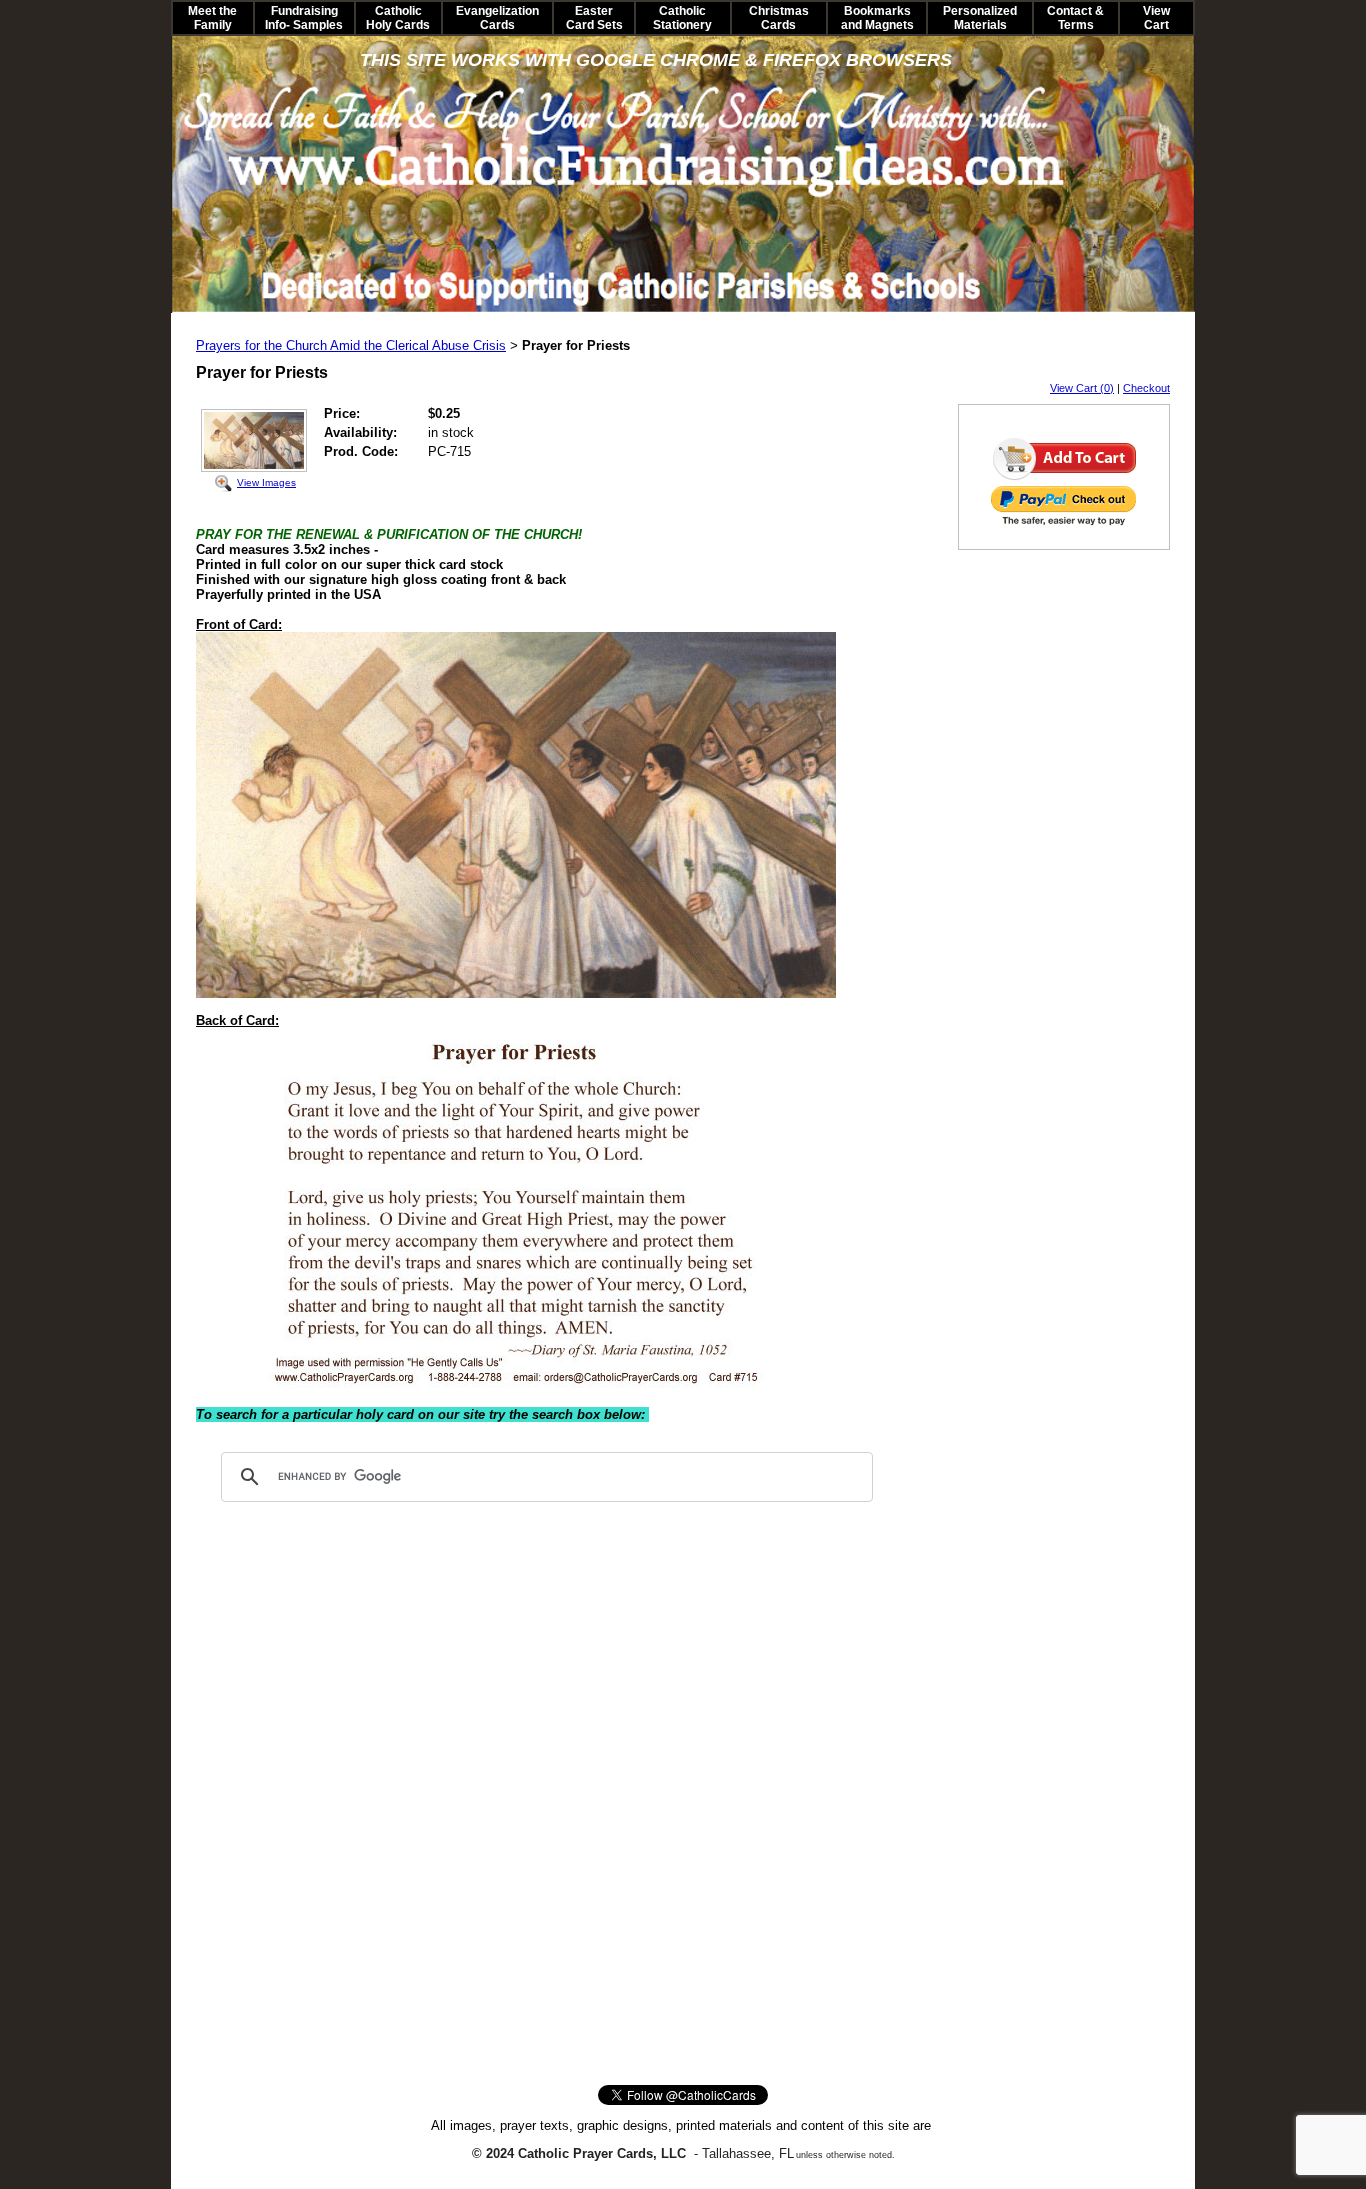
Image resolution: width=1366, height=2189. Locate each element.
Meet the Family (212, 18)
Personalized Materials (980, 18)
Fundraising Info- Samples (304, 18)
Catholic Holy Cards (398, 18)
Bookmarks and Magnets (877, 18)
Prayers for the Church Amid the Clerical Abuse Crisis (351, 345)
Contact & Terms (1075, 18)
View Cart (1156, 18)
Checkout (1146, 388)
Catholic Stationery (682, 18)
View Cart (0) (1082, 388)
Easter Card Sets (594, 18)
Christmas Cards (779, 18)
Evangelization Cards (497, 18)
